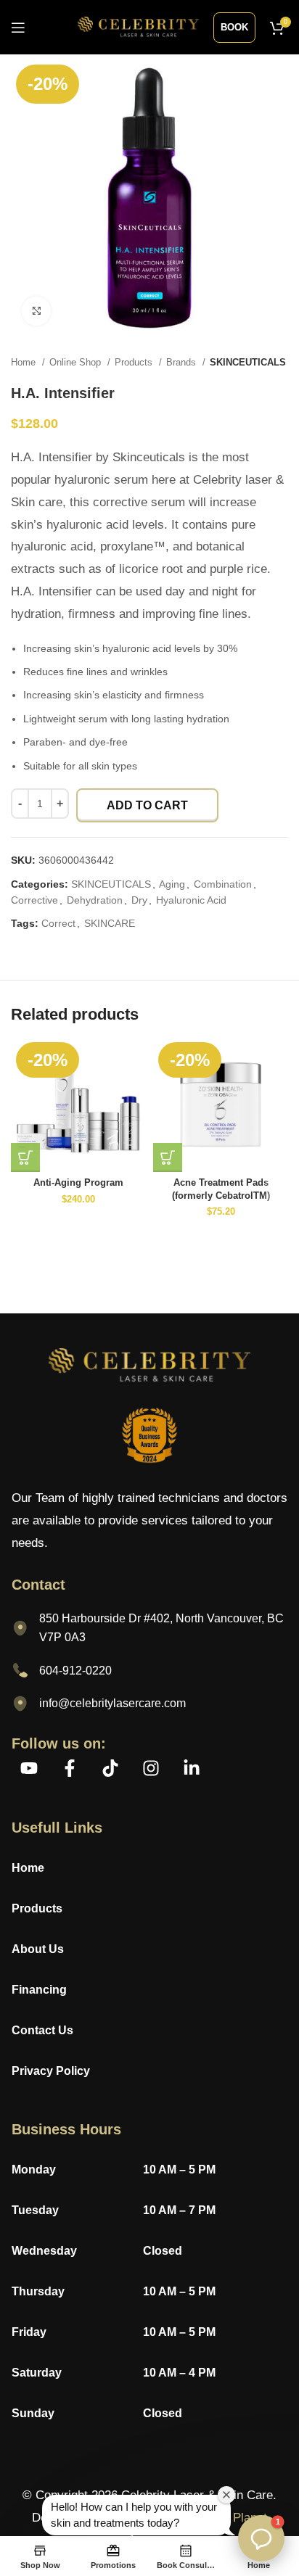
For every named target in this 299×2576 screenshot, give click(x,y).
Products (135, 362)
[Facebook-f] (70, 1768)
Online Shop (77, 362)
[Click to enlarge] (36, 311)
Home (25, 362)
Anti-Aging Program (78, 1183)
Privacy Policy (52, 2071)
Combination (223, 884)
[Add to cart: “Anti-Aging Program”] (25, 1157)
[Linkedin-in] (192, 1768)
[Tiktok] (110, 1768)
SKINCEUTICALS (248, 362)
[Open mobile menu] (18, 28)
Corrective (34, 900)
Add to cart (147, 805)
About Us (38, 1949)
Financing (39, 1990)
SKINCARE (110, 923)
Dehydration (95, 900)
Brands (183, 362)
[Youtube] (29, 1768)
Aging (172, 884)
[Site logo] (138, 26)
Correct (58, 923)
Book (234, 27)
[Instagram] (151, 1768)
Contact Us (42, 2030)
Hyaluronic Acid (191, 900)
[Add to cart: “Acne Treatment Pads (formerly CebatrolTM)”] (168, 1157)
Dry (139, 900)
